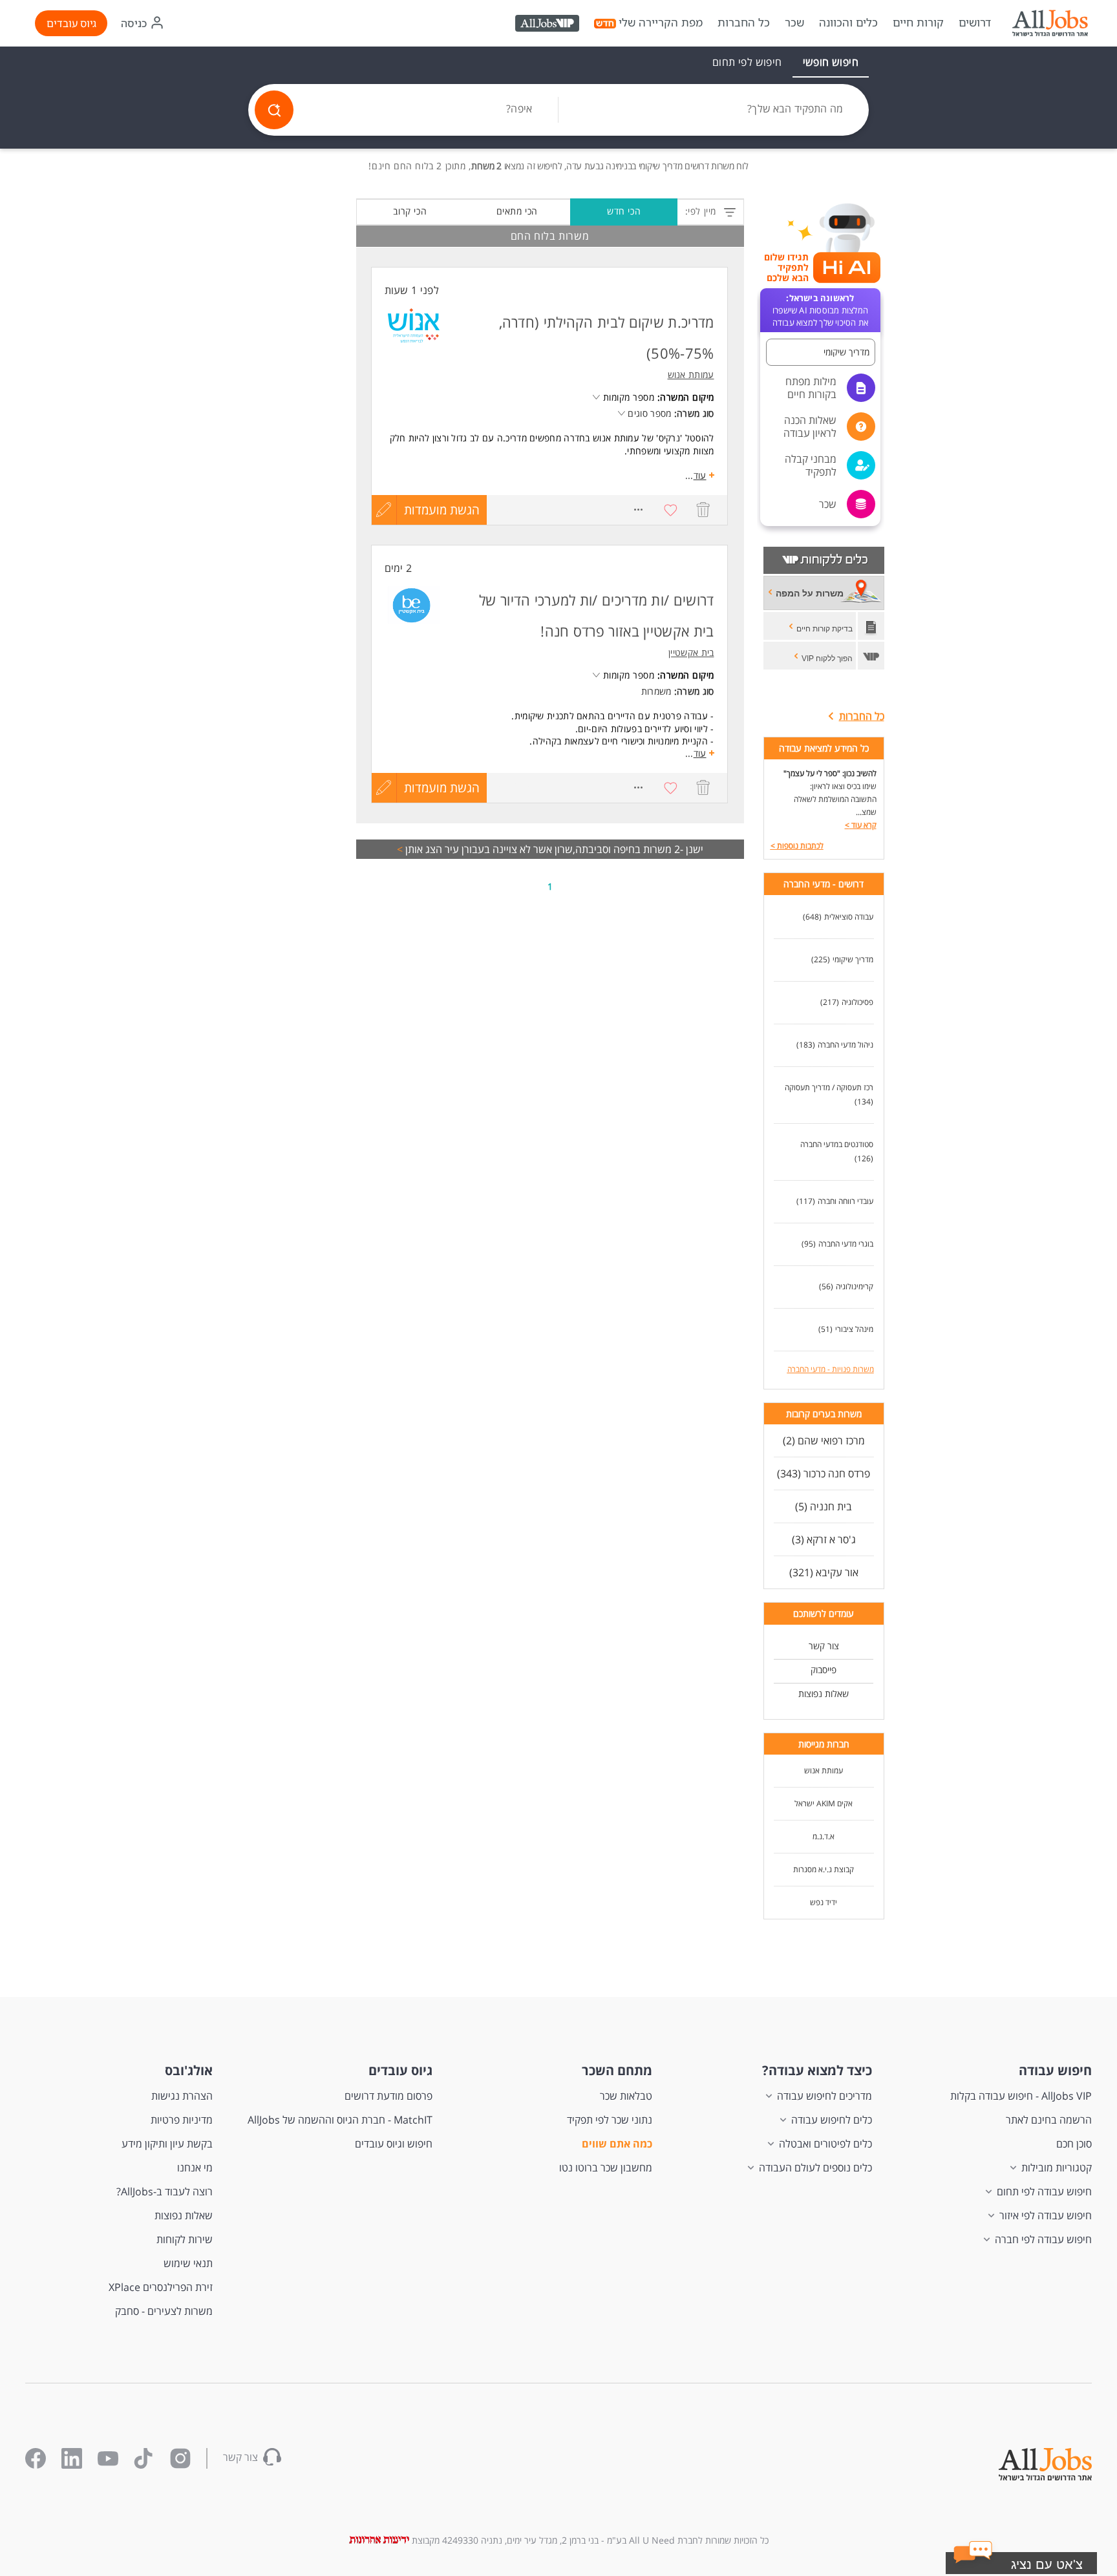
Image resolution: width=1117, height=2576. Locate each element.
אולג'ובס (189, 2070)
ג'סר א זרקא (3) (824, 1539)
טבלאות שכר (626, 2096)
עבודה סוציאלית (849, 917)
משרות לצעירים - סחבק (164, 2311)
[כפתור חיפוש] (274, 110)
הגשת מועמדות (442, 510)
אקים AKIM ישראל (824, 1803)
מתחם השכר (617, 2070)
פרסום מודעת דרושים (388, 2096)
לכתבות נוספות (797, 846)
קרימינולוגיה (855, 1286)
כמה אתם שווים (617, 2144)
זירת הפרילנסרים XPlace (161, 2287)
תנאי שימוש (188, 2263)
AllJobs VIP (548, 25)
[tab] (831, 62)
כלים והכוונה (848, 23)
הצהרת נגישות (182, 2096)
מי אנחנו (195, 2168)
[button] (821, 352)
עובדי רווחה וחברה (846, 1201)
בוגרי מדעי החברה (846, 1244)
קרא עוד (861, 825)
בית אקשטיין (691, 652)
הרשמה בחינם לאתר (1049, 2120)
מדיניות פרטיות (182, 2120)
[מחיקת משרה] (703, 510)
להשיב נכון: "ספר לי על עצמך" (830, 773)
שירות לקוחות (185, 2239)
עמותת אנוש (824, 1770)
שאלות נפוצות (824, 1694)
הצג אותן (420, 849)
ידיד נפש (824, 1902)
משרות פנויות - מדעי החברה (831, 1369)
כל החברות (744, 22)
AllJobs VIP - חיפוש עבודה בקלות (1021, 2096)
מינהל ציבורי (854, 1329)
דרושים (975, 23)
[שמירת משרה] (671, 510)
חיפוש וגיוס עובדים (394, 2144)
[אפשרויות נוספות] (639, 510)
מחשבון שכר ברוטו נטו (606, 2168)
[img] (1050, 23)
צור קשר (824, 1646)
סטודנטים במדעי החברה (837, 1144)
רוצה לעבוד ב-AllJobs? (165, 2191)
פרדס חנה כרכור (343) (824, 1473)
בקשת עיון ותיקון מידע (167, 2144)
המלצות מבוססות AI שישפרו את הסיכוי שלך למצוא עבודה (820, 310)
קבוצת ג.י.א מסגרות (824, 1869)
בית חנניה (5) (824, 1506)
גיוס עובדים (71, 23)
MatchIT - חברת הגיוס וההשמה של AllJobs (340, 2120)
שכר (794, 23)
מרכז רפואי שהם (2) (824, 1441)
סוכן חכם (1074, 2144)
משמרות (656, 691)
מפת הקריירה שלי (661, 23)
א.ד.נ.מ (824, 1836)
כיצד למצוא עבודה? (817, 2070)
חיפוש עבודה (1055, 2070)
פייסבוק (824, 1670)
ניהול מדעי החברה (846, 1045)
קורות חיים (918, 23)
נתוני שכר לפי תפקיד (610, 2120)
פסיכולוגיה (857, 1002)
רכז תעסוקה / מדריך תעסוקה (829, 1087)
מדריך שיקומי (853, 959)
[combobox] (714, 110)
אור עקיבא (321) (824, 1572)
